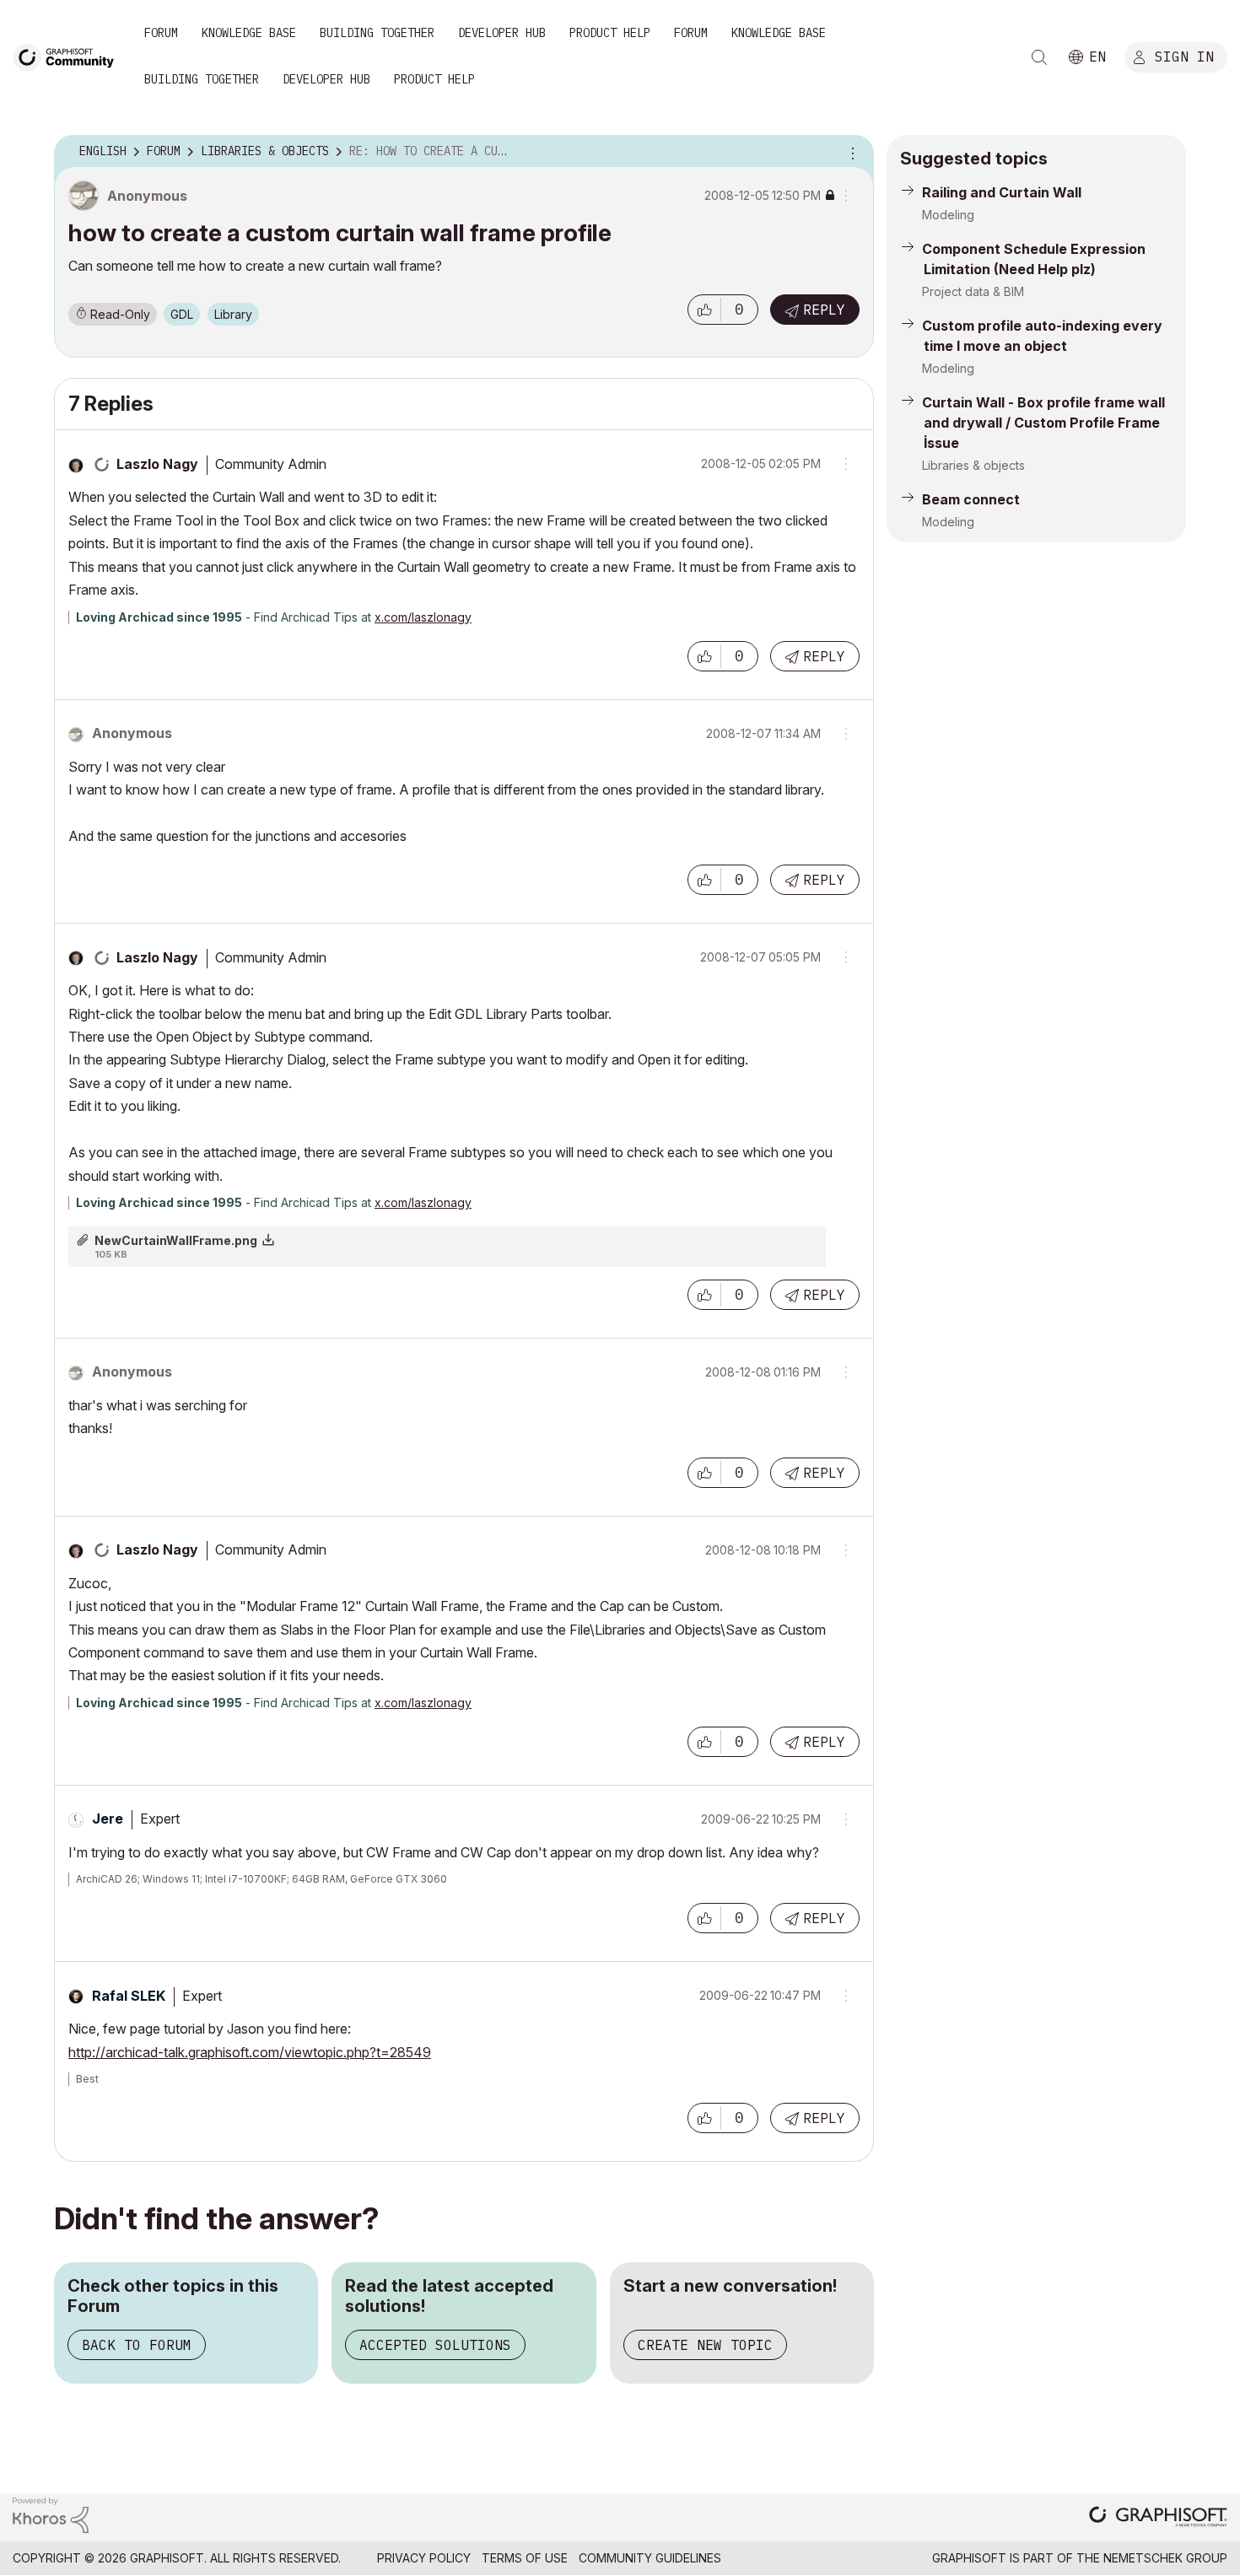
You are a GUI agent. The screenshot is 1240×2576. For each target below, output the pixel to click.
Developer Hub (502, 33)
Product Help (610, 33)
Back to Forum (137, 2345)
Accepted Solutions (435, 2345)
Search (1039, 57)
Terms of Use (525, 2558)
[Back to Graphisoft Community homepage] (69, 56)
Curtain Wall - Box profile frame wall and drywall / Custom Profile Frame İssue (1043, 423)
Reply (824, 310)
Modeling (948, 215)
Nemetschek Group (1165, 2558)
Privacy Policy (424, 2558)
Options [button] (850, 152)
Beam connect (971, 499)
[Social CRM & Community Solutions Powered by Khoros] (51, 2514)
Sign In (1184, 57)
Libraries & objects (973, 465)
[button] (704, 310)
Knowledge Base (249, 33)
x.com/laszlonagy (423, 617)
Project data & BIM (973, 291)
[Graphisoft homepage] (1158, 2518)
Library (233, 314)
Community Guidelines (650, 2558)
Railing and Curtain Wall (1002, 192)
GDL (182, 314)
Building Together (377, 33)
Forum (161, 33)
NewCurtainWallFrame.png (176, 1240)
